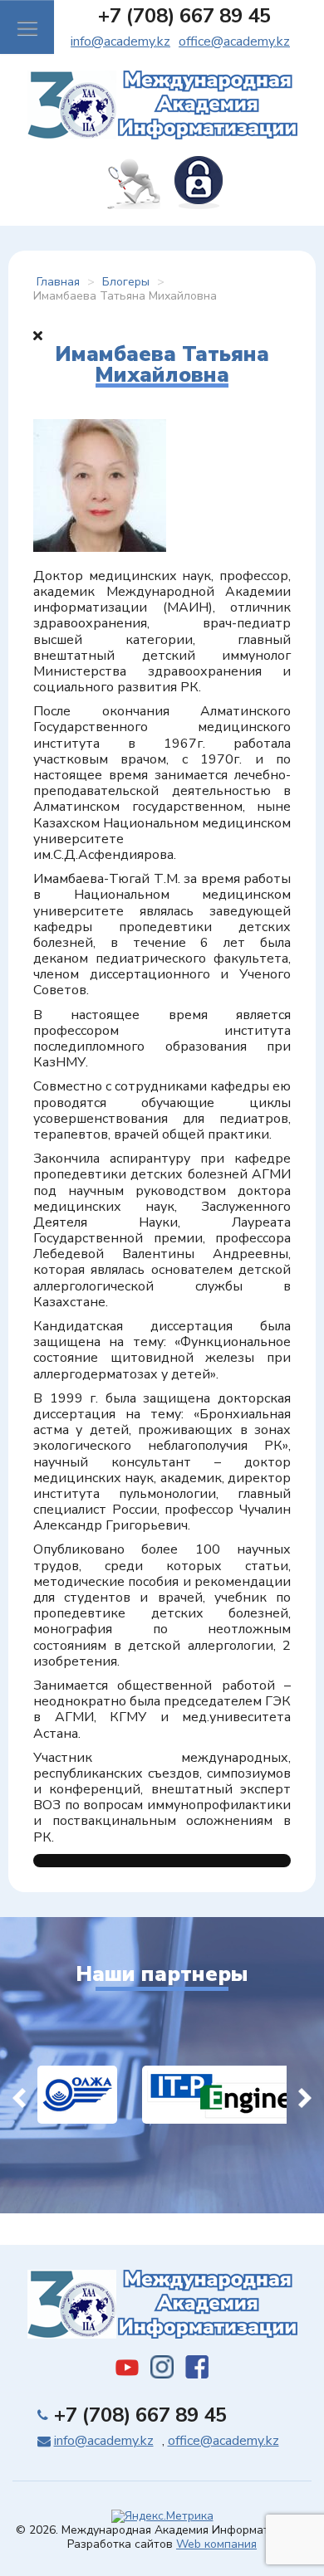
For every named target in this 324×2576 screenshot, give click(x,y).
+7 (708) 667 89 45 (184, 16)
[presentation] (19, 2095)
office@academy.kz (234, 41)
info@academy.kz (120, 41)
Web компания (216, 2544)
